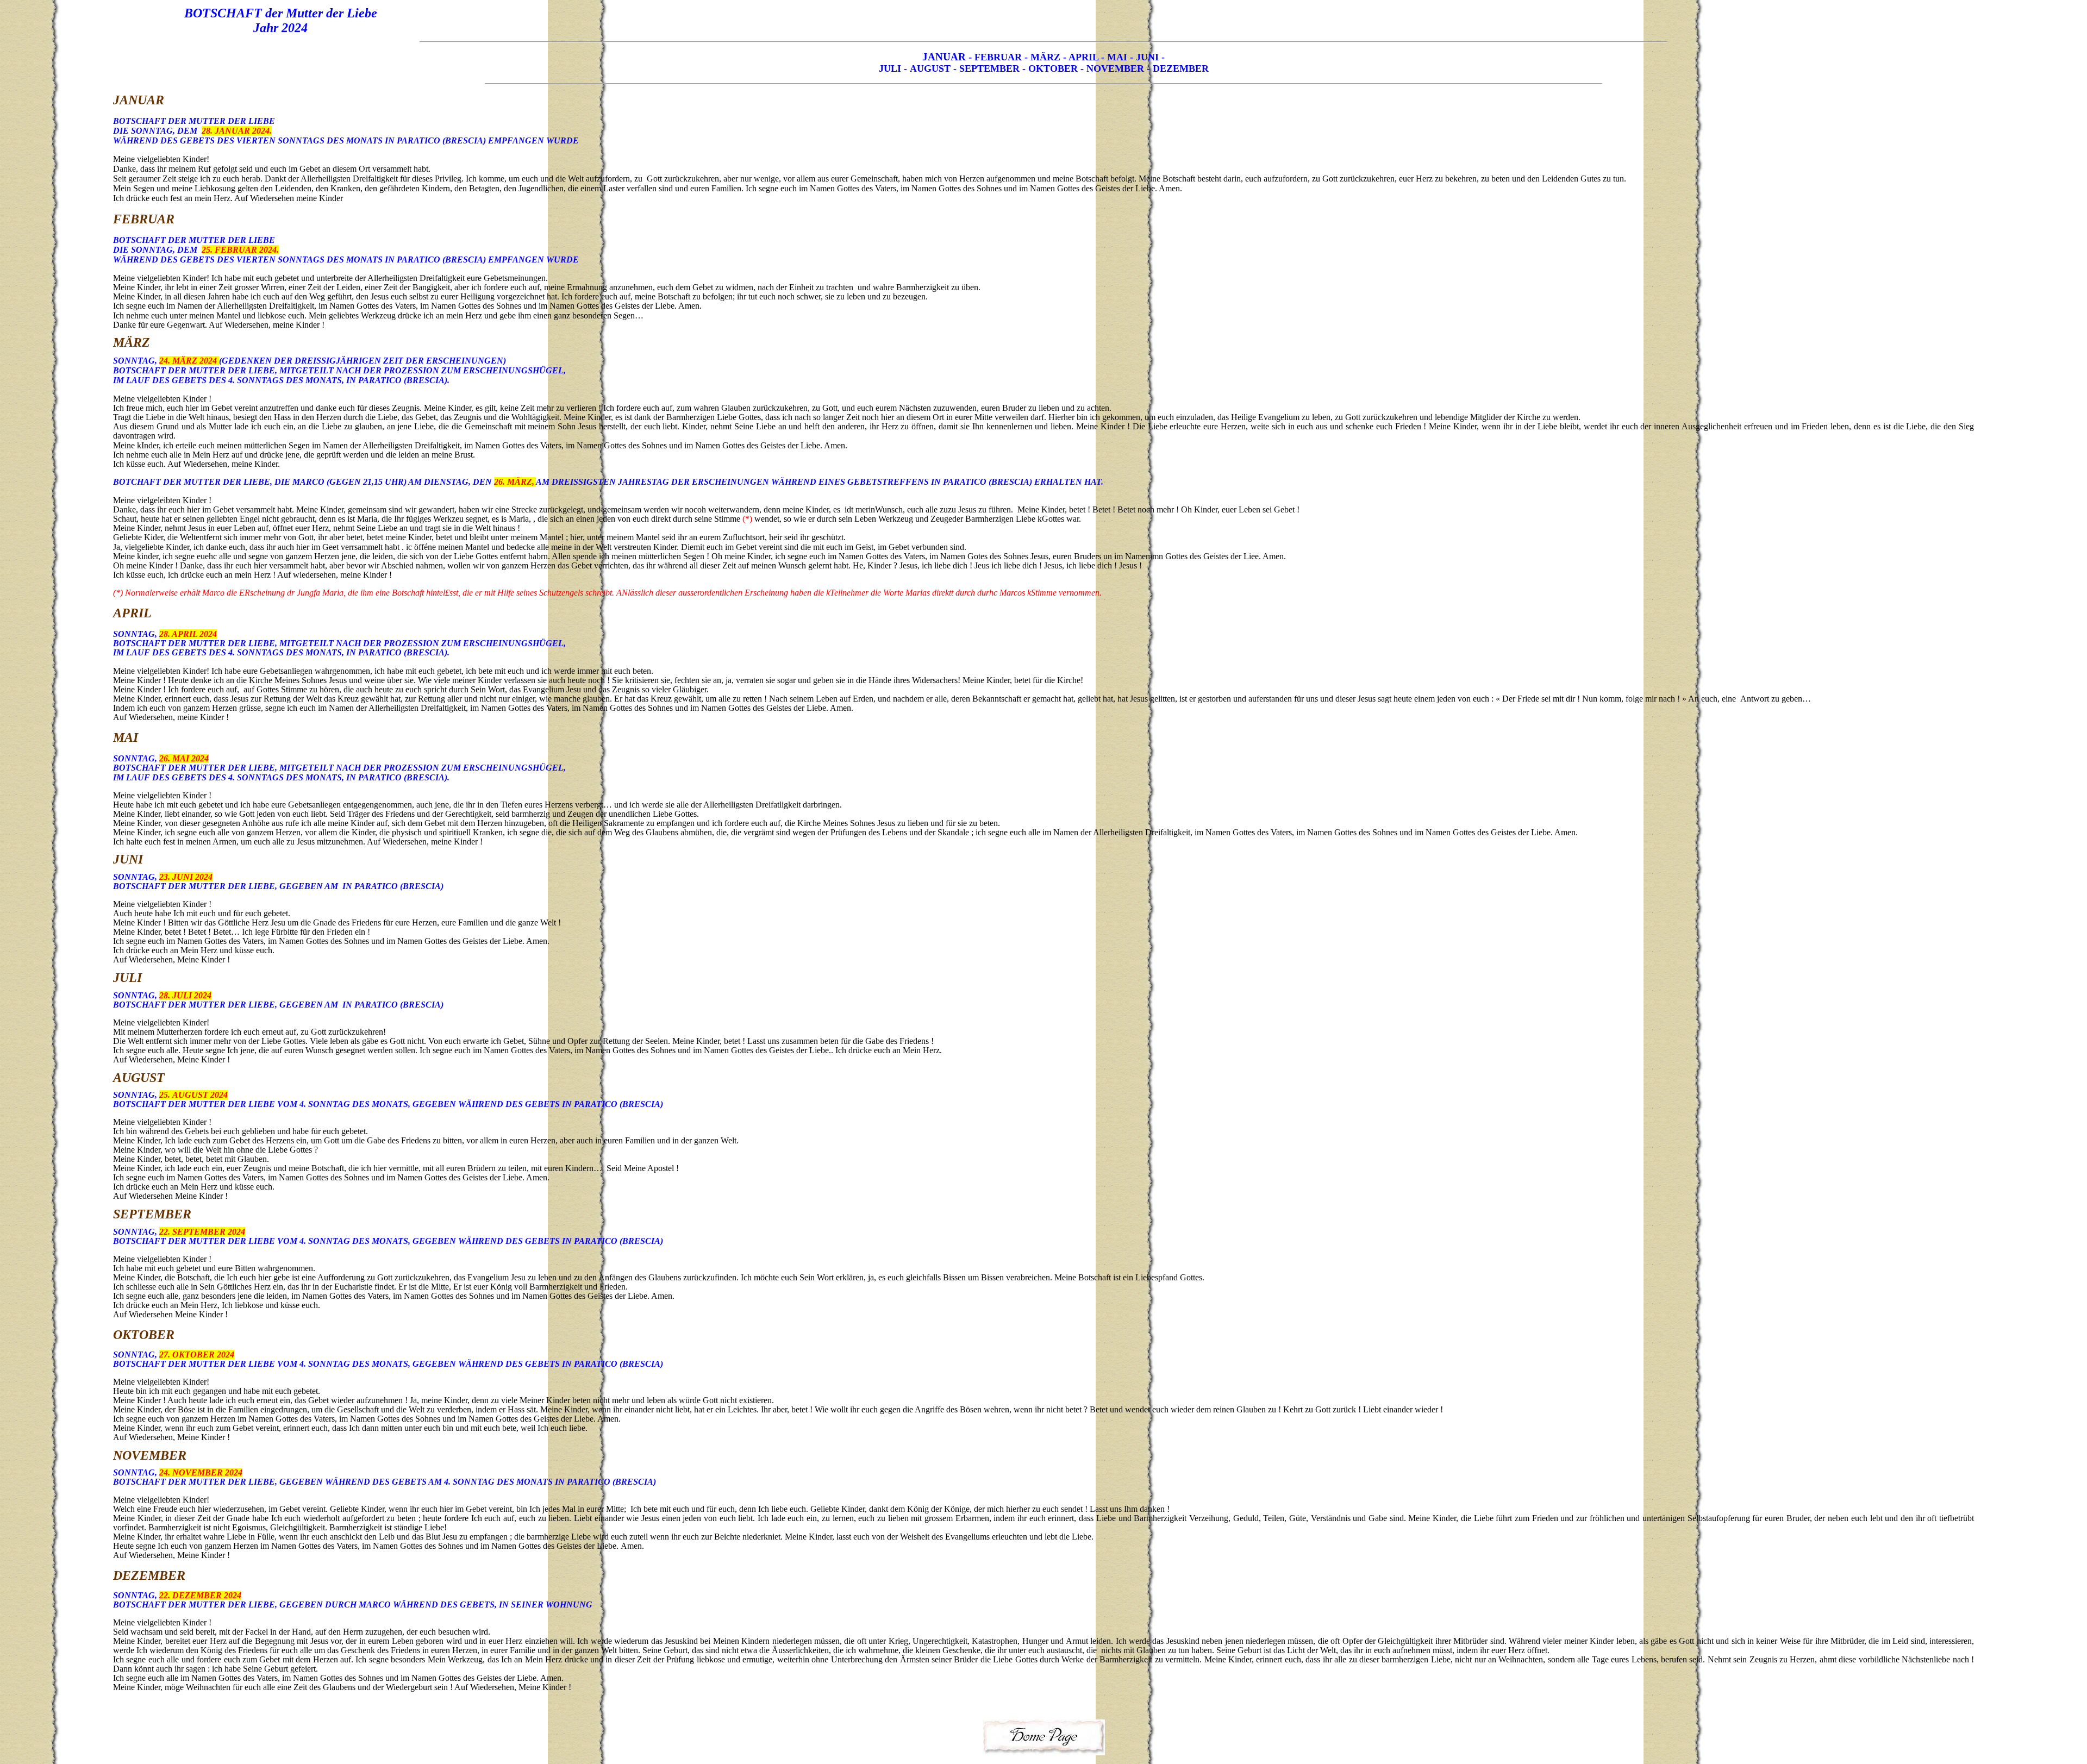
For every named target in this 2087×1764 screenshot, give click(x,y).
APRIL (1082, 57)
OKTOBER (1053, 68)
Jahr (267, 28)
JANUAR (944, 57)
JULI (890, 68)
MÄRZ (1045, 57)
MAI (1119, 57)
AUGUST (930, 68)
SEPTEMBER (991, 68)
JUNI (1147, 57)
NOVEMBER (1114, 68)
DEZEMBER (1181, 68)
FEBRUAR (998, 57)
